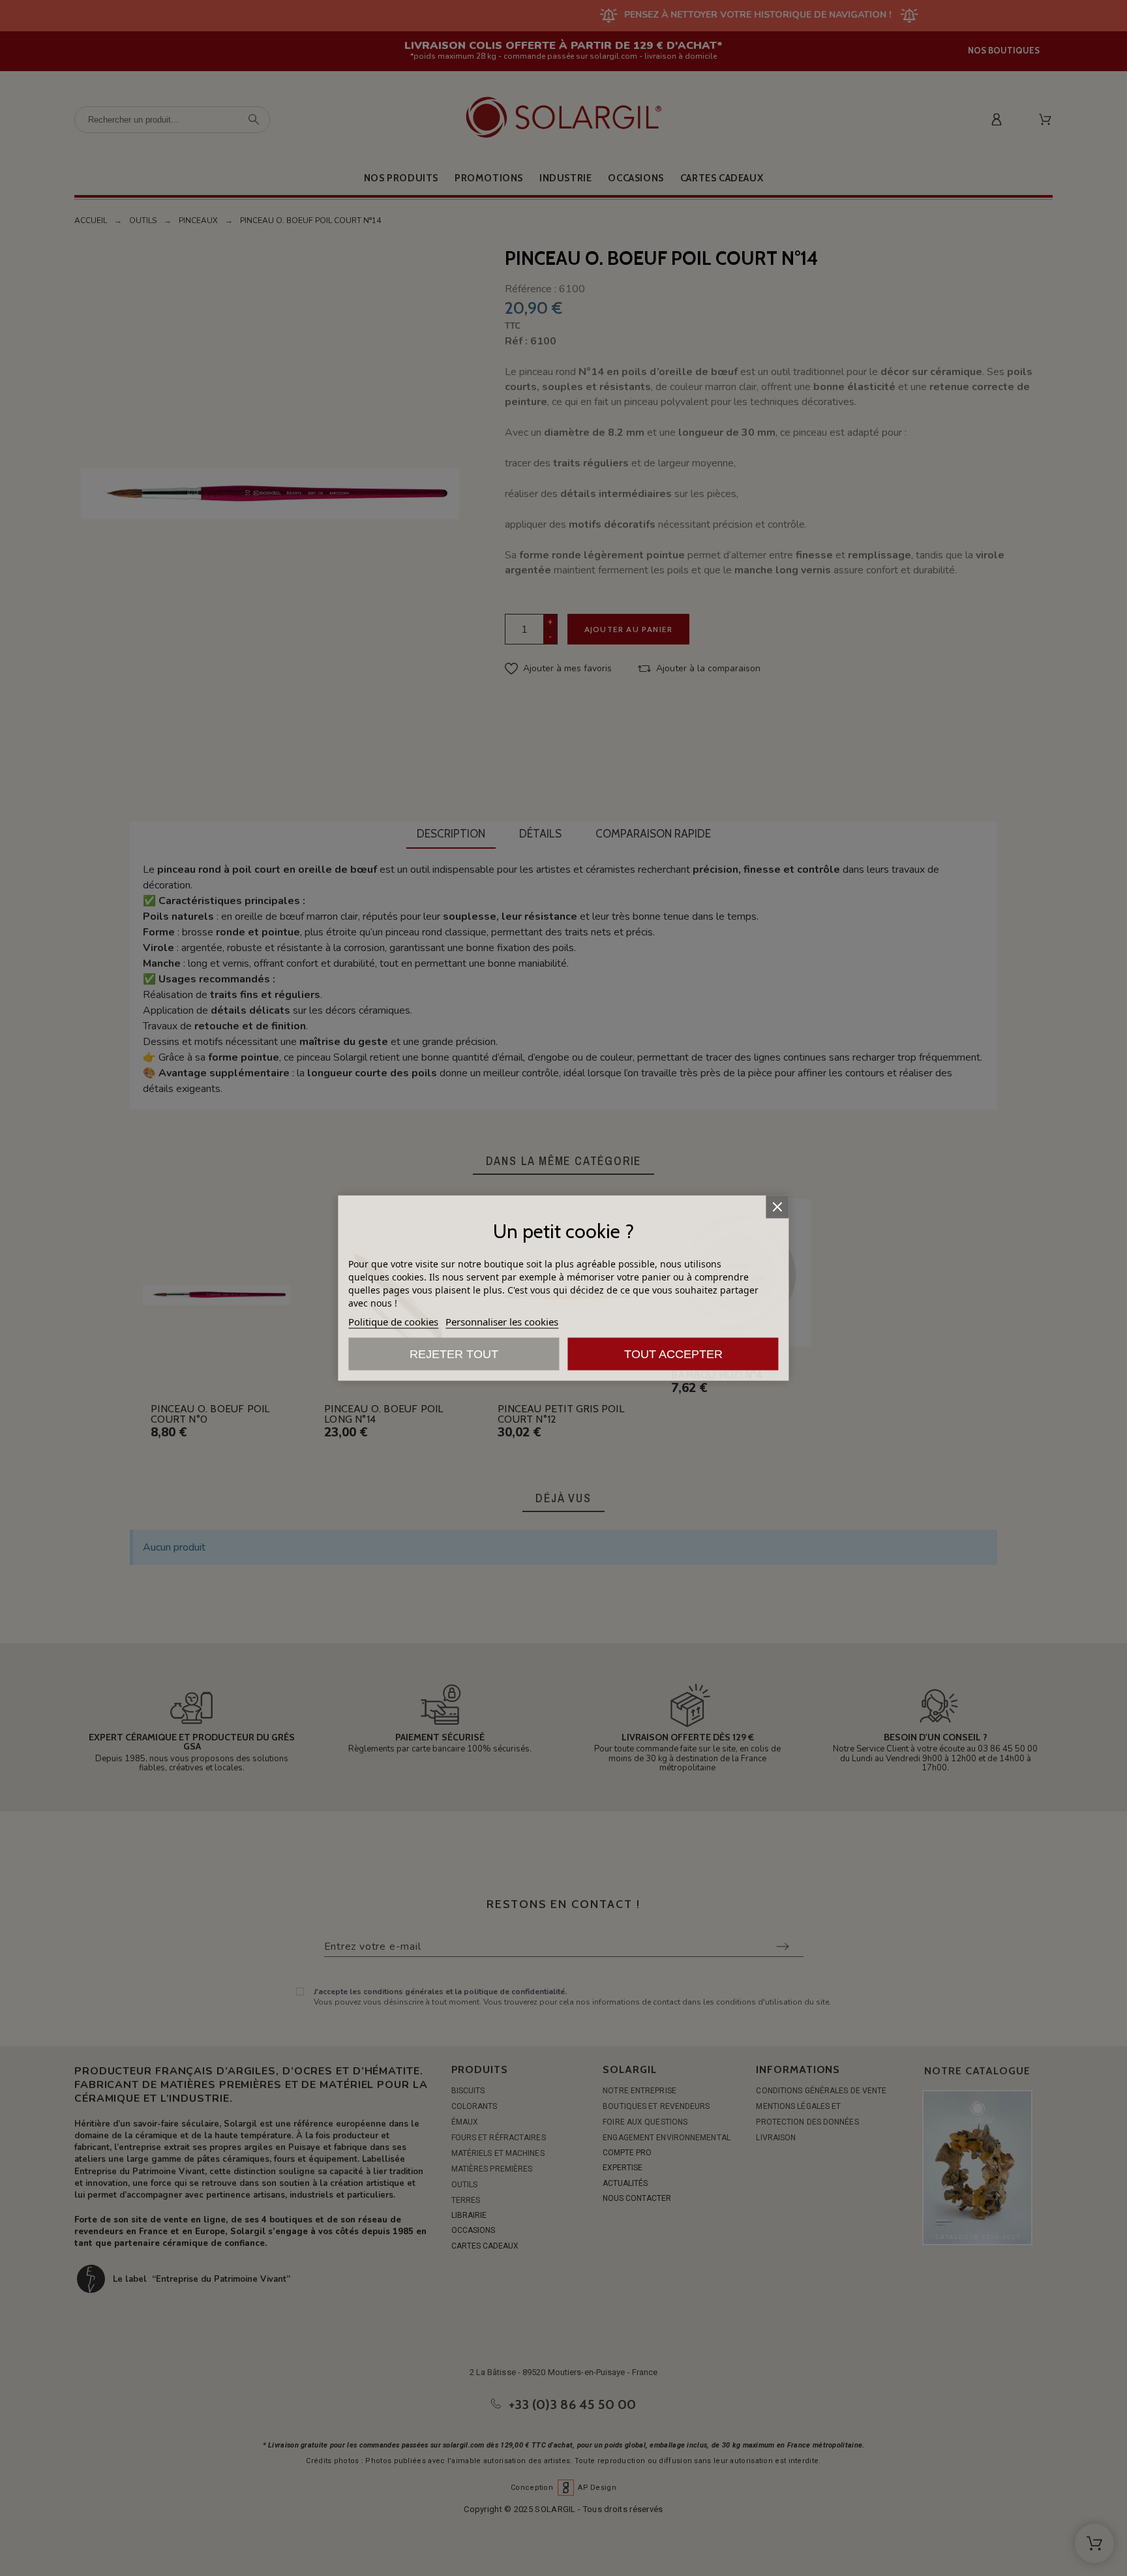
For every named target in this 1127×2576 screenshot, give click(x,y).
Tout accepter (673, 1354)
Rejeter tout (454, 1354)
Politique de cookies (393, 1322)
